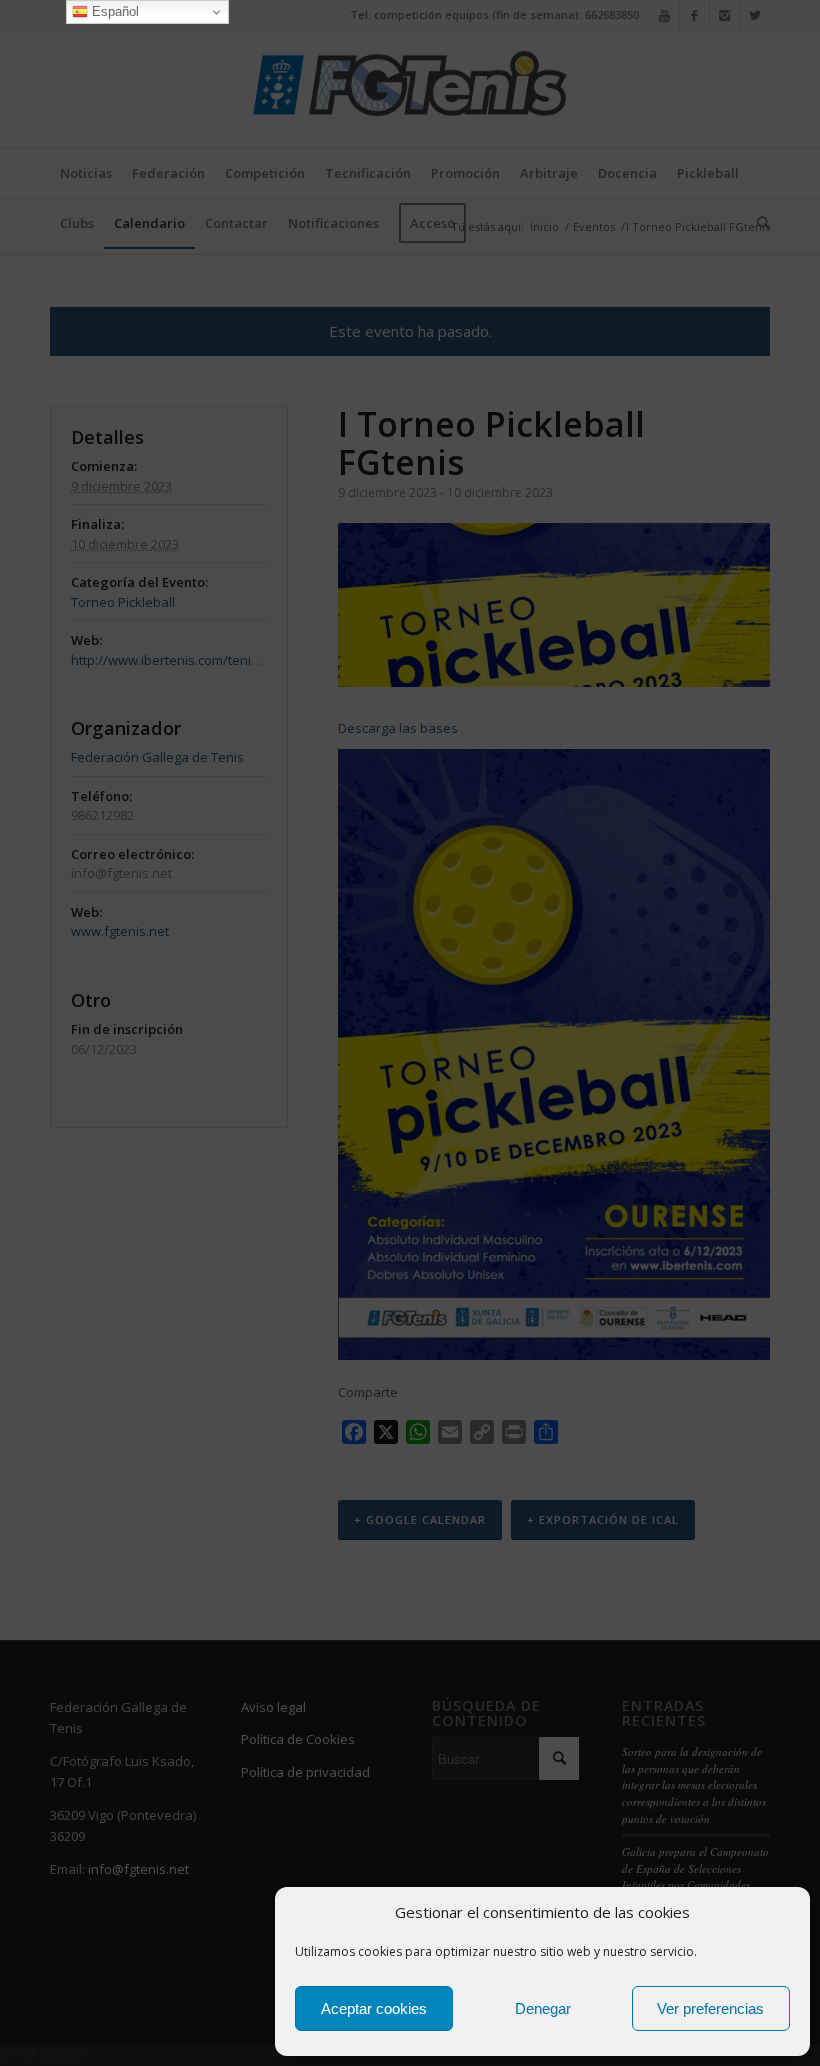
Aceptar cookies (374, 2008)
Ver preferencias (710, 2008)
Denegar (543, 2008)
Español (113, 11)
